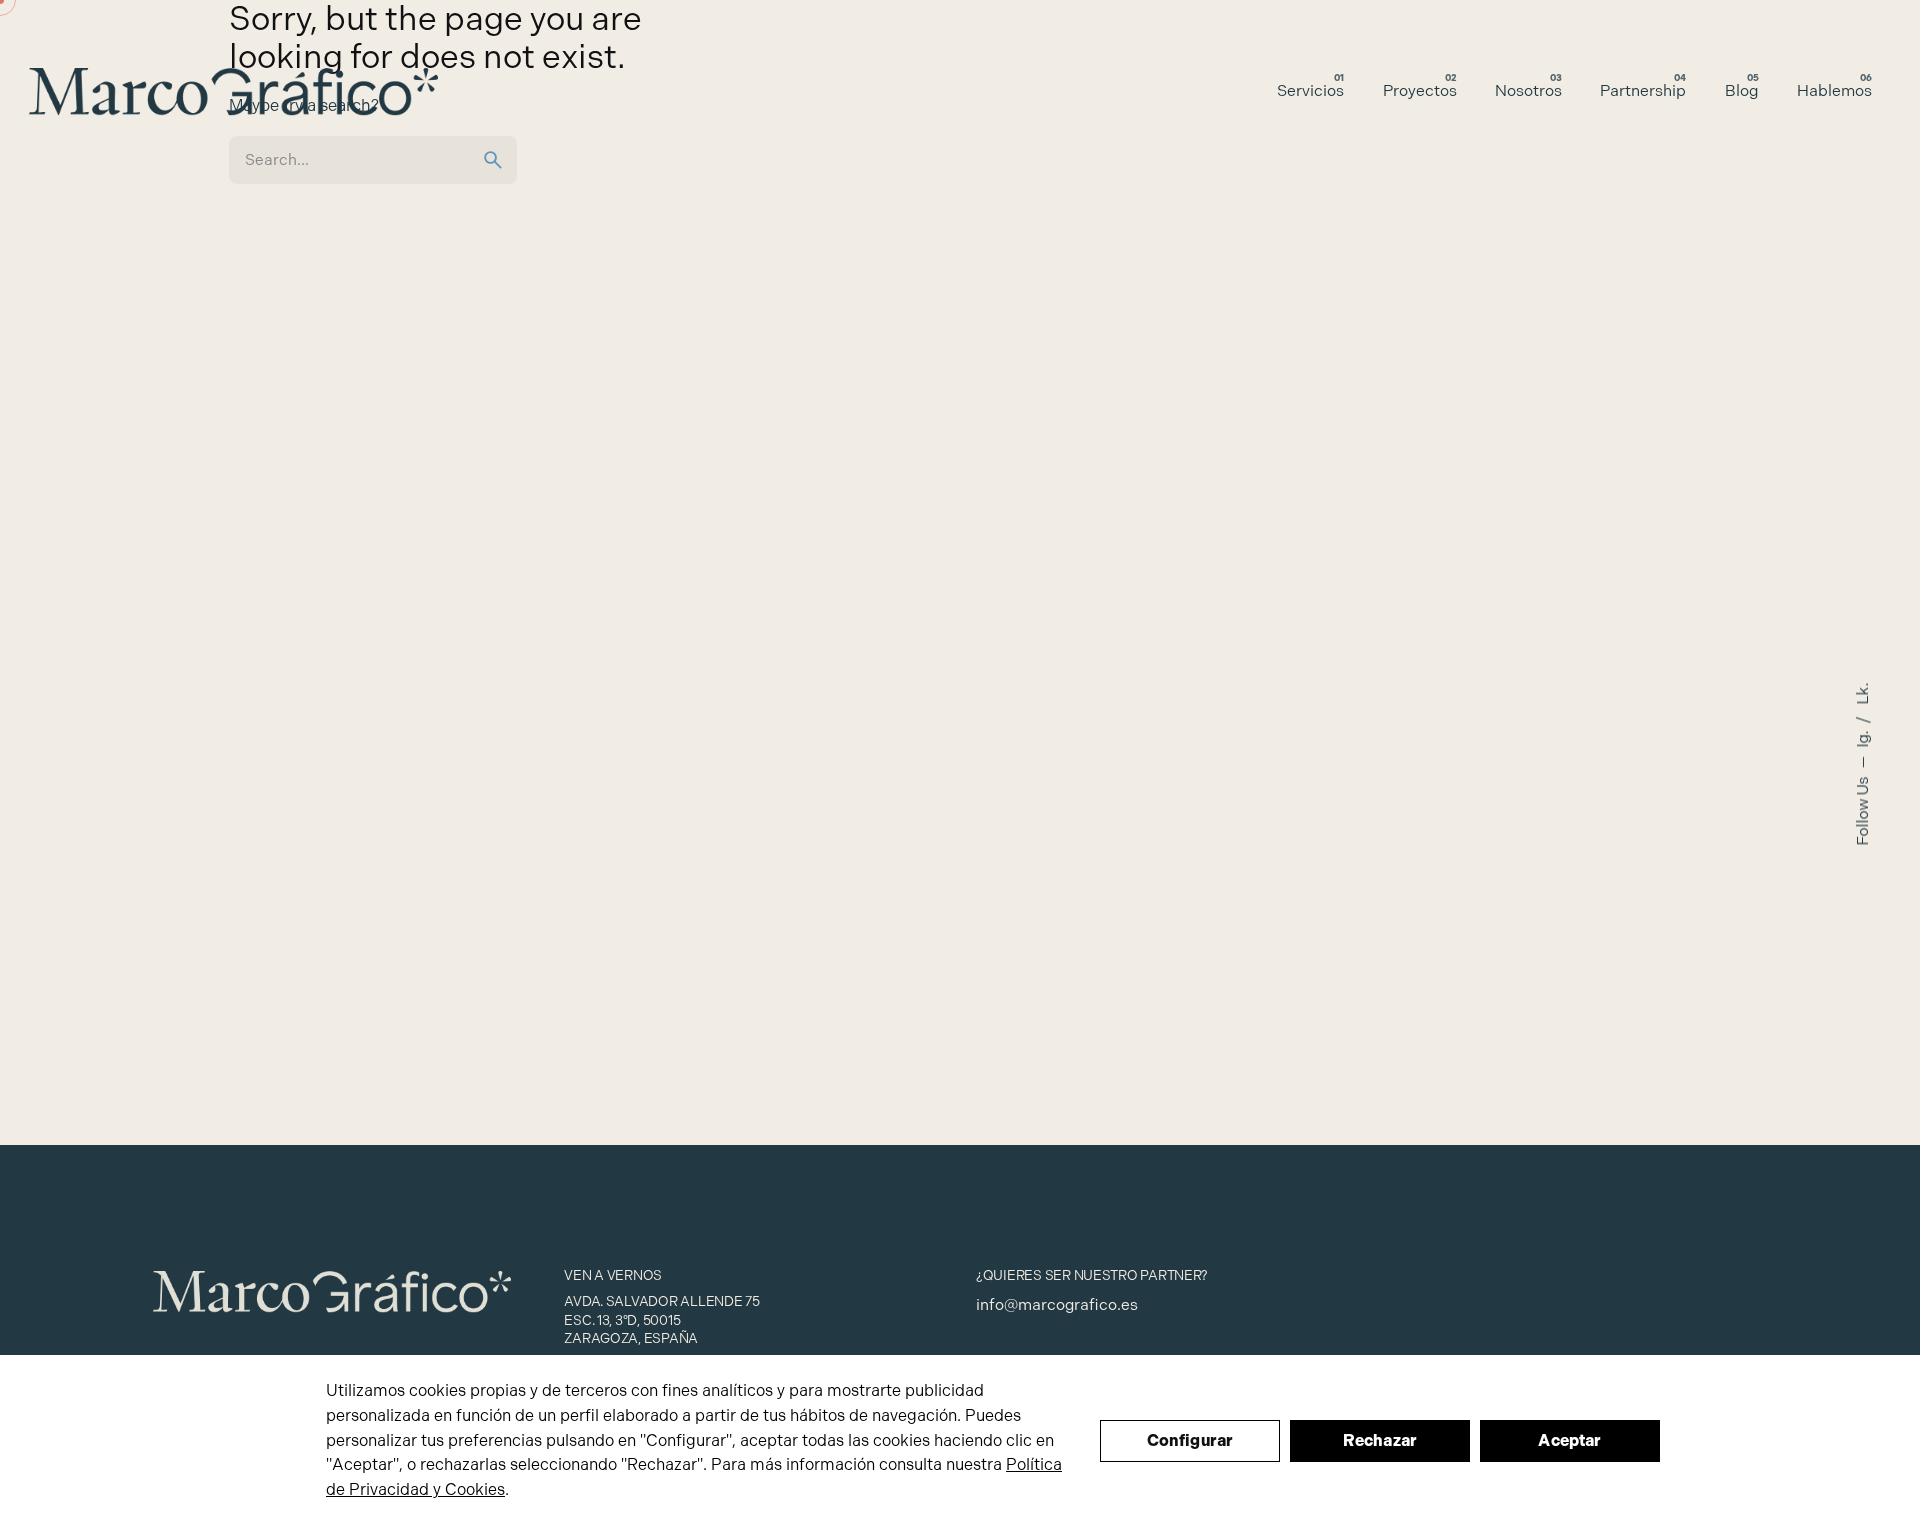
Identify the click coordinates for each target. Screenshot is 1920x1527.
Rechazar (1380, 1440)
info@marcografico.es (1057, 1305)
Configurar (1190, 1440)
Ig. (1863, 737)
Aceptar (1569, 1440)
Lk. (1863, 693)
